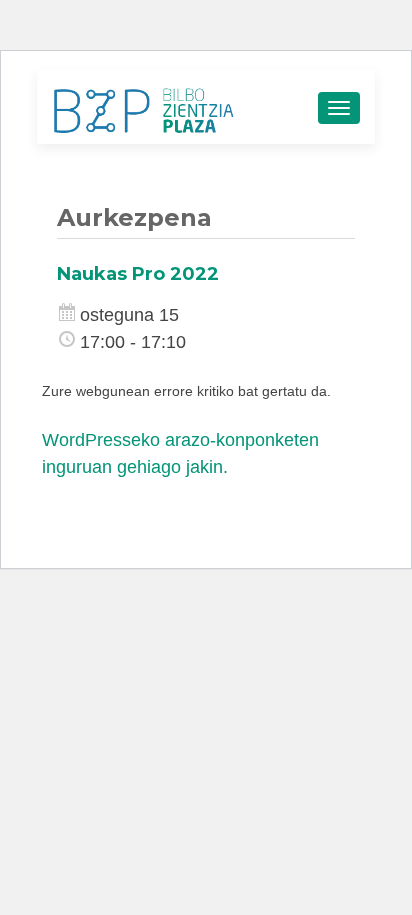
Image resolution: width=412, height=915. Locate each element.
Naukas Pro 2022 (138, 274)
